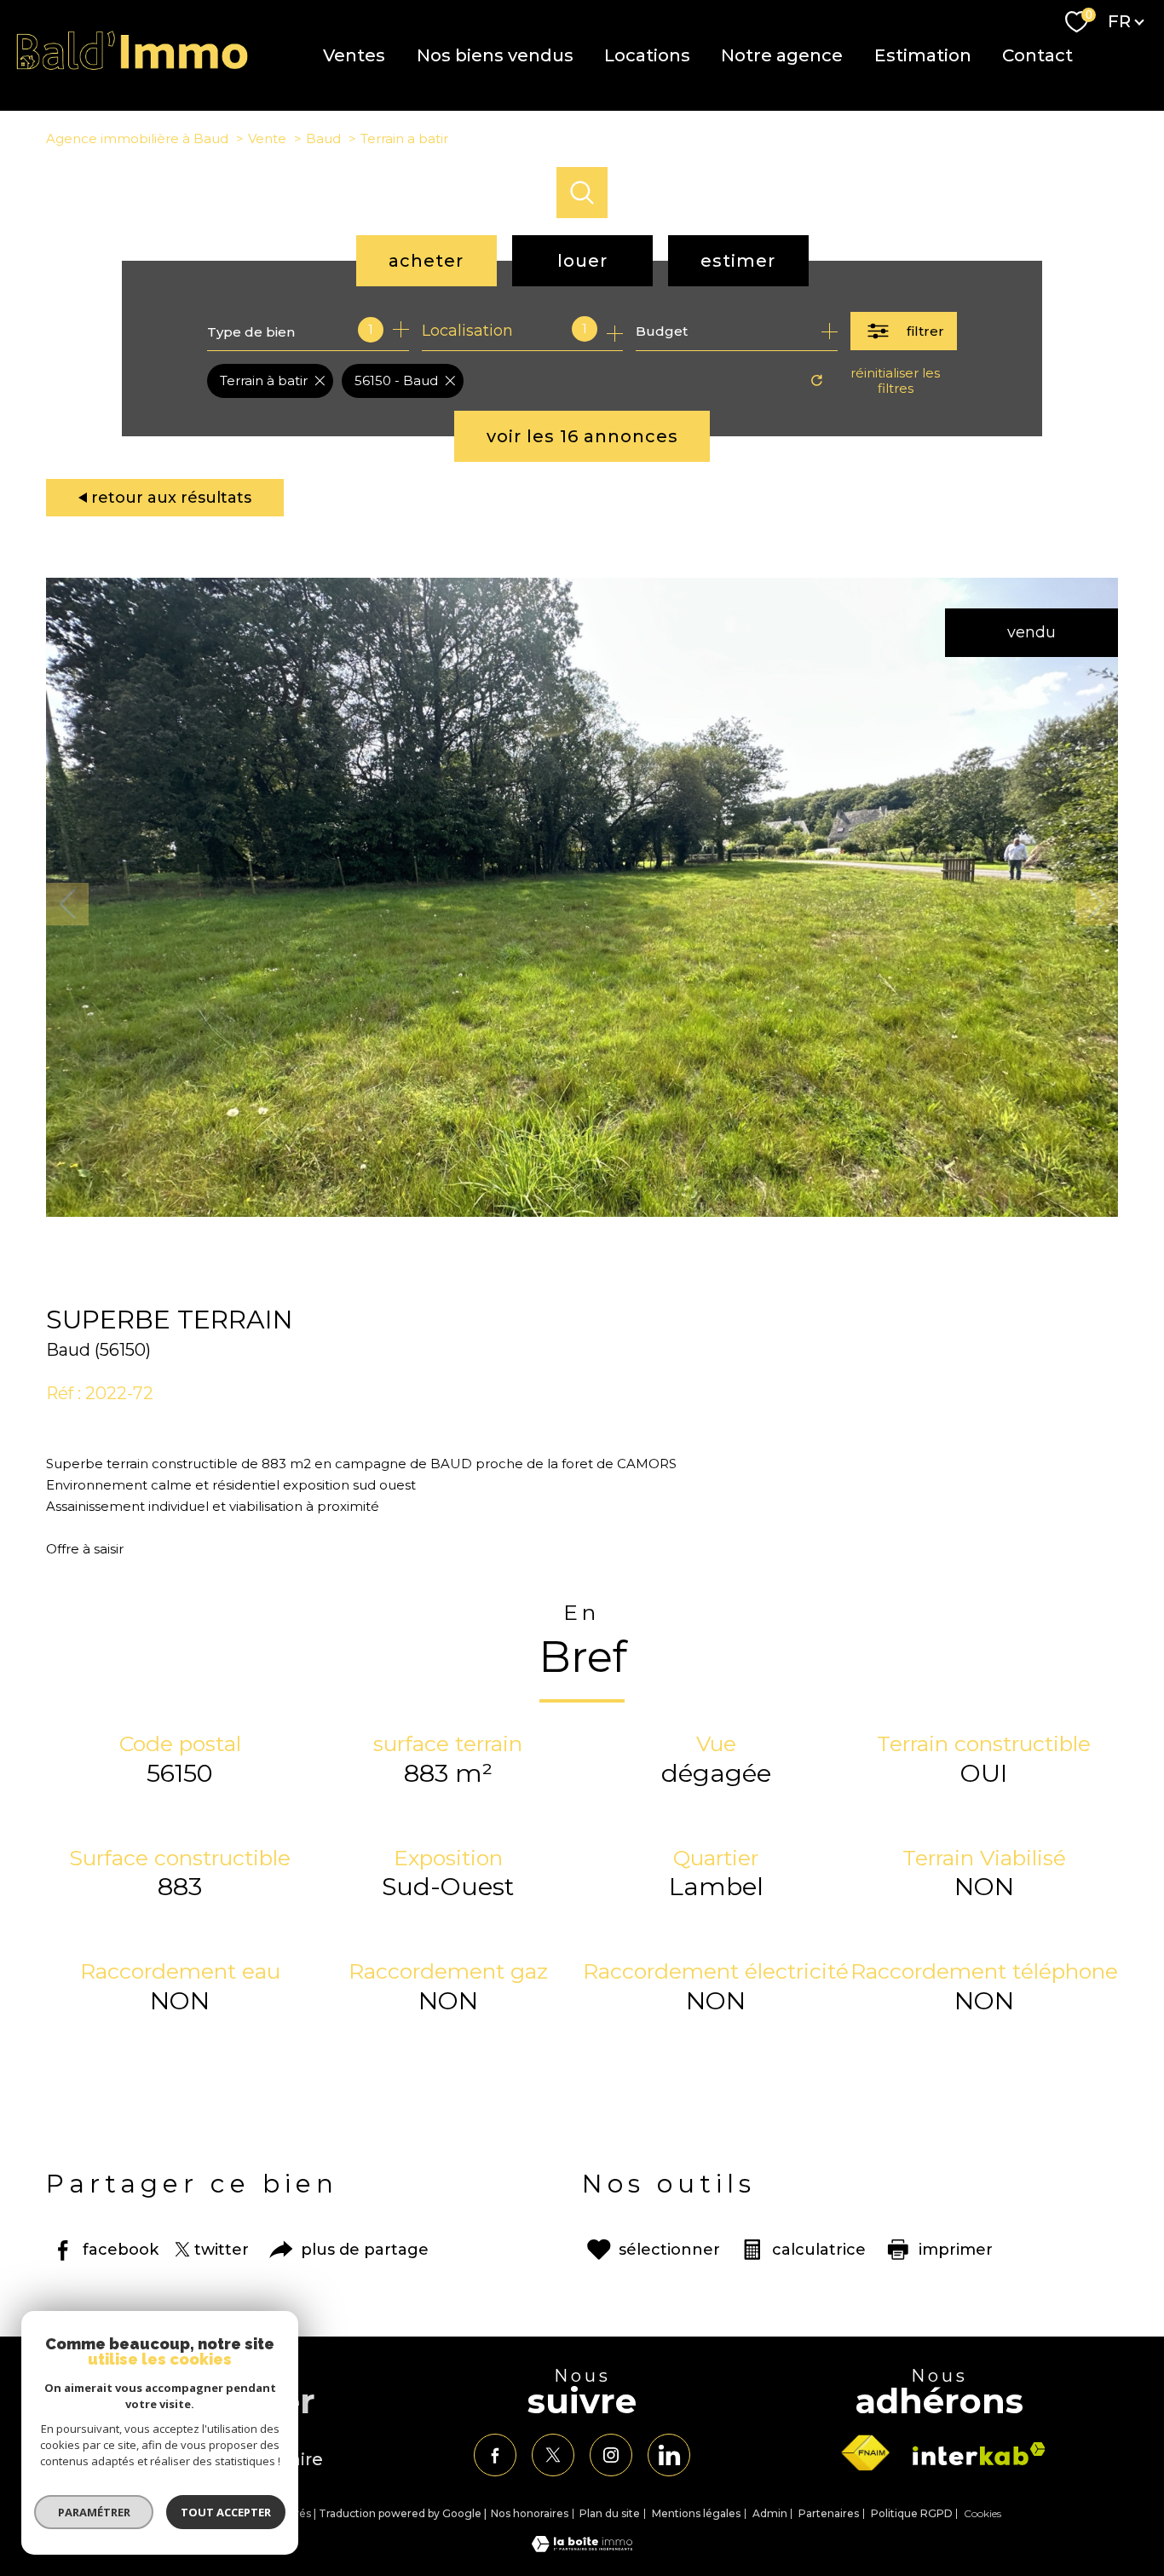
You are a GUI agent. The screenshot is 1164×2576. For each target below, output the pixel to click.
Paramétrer (94, 2512)
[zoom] (582, 1212)
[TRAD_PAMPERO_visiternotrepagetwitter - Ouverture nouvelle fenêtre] (553, 2455)
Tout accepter (226, 2512)
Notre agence (782, 55)
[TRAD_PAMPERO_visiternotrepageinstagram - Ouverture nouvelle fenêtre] (611, 2455)
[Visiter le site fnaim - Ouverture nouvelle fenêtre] (865, 2453)
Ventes (354, 55)
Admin (770, 2513)
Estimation (922, 55)
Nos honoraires (530, 2513)
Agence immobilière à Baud (137, 138)
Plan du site (610, 2513)
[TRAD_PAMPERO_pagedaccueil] (133, 66)
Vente (267, 138)
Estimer (738, 261)
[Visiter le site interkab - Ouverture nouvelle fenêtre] (979, 2454)
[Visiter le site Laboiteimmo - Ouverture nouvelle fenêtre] (582, 2547)
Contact (1037, 55)
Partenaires (829, 2513)
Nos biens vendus (494, 55)
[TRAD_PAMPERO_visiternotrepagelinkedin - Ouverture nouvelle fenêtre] (669, 2455)
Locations (647, 55)
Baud (323, 138)
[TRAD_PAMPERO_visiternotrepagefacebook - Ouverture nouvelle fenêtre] (495, 2455)
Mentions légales (696, 2513)
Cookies (982, 2514)
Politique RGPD (912, 2513)
